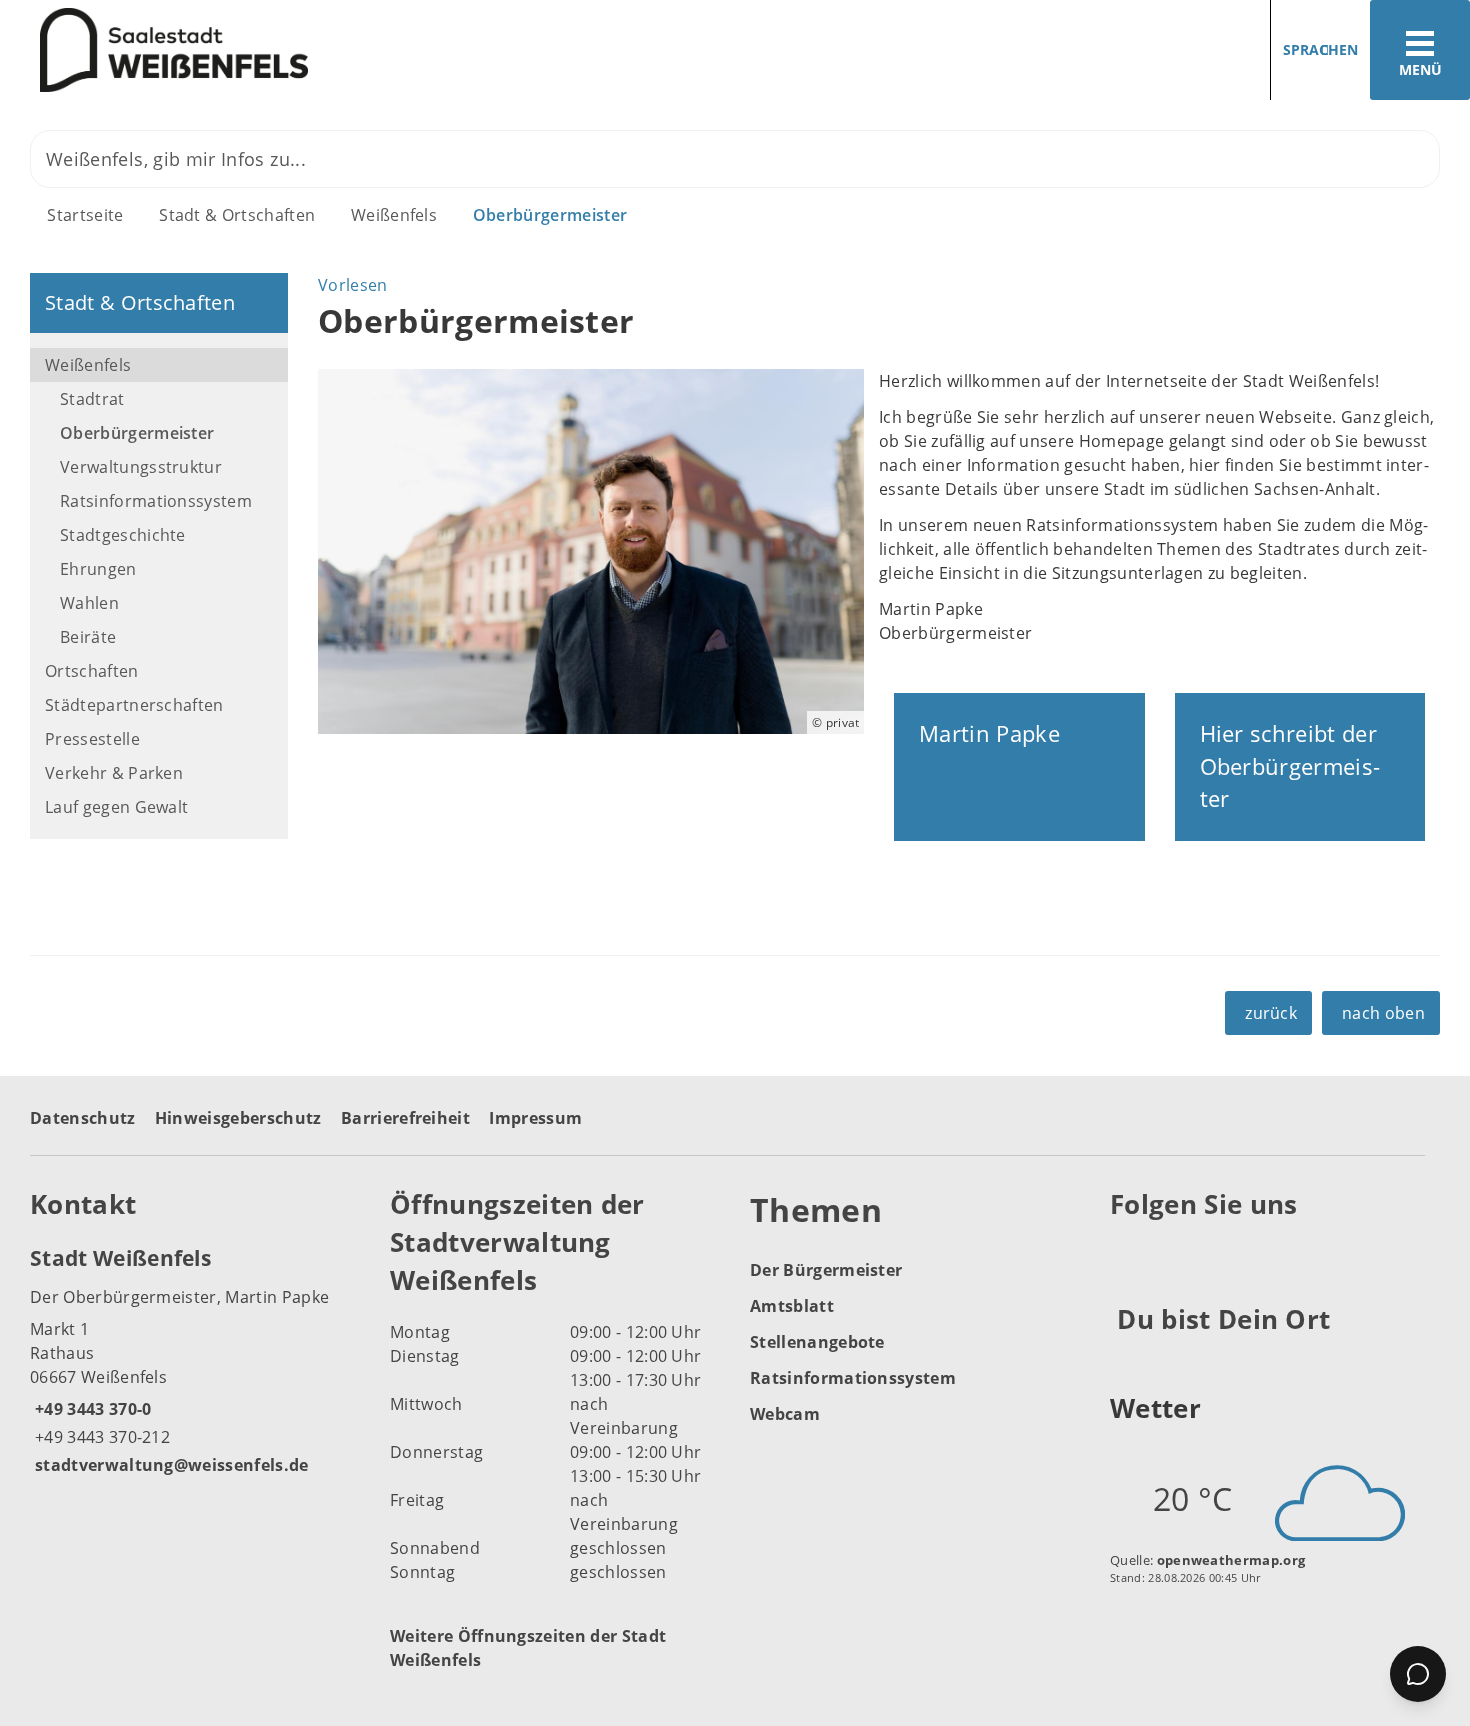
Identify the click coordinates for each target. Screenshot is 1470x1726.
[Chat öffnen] (1418, 1674)
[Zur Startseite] (360, 50)
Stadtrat (92, 399)
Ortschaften (92, 671)
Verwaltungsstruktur (141, 467)
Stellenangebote (817, 1342)
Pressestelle (92, 739)
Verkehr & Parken (114, 773)
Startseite (85, 215)
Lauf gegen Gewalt (116, 807)
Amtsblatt (792, 1306)
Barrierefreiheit (405, 1118)
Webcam (785, 1414)
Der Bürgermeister (826, 1270)
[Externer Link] (1128, 1253)
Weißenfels (394, 215)
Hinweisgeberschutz (238, 1118)
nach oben (1383, 1013)
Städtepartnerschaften (134, 705)
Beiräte (88, 637)
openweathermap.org (1231, 1560)
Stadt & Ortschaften (237, 215)
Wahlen (89, 603)
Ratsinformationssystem (156, 501)
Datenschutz (83, 1118)
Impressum (535, 1118)
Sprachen (1320, 49)
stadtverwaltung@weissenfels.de (169, 1465)
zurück (1271, 1013)
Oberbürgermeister (550, 215)
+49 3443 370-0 (90, 1409)
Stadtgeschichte (123, 535)
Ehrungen (98, 569)
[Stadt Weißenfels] (195, 1360)
